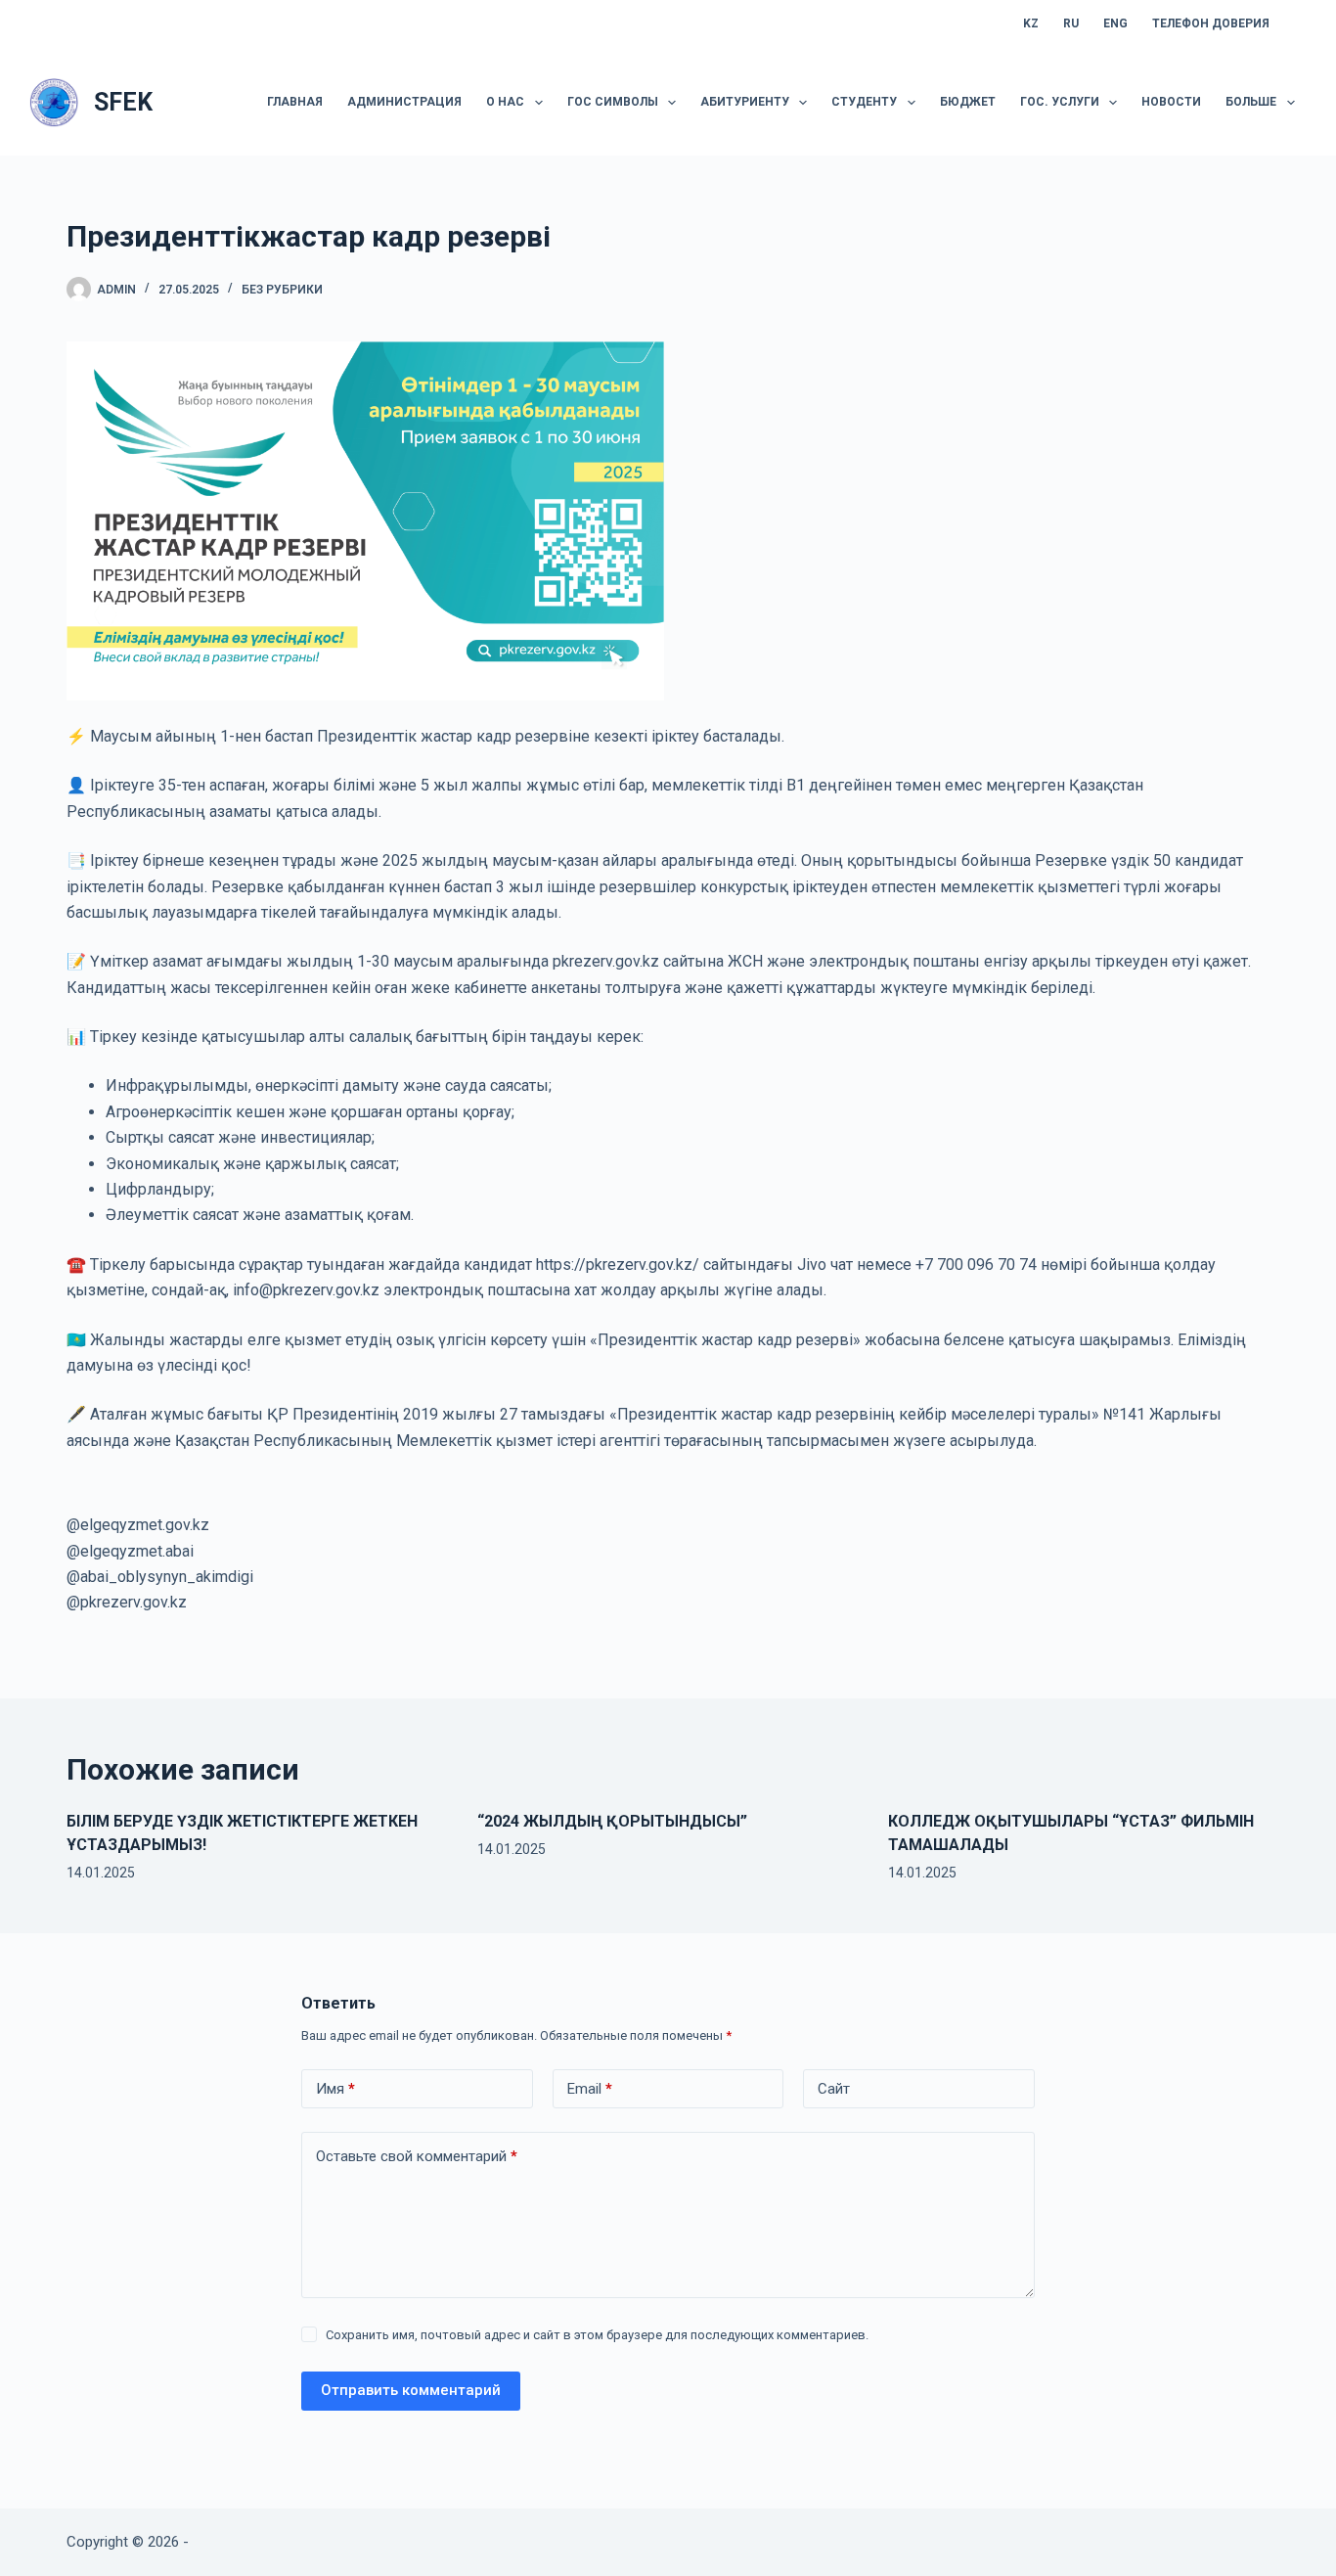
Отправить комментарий (411, 2390)
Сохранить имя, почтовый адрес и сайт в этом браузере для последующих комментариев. (597, 2335)
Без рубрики (282, 290)
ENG (1115, 23)
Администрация (404, 102)
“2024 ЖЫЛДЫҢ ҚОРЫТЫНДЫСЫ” (612, 1821)
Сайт (834, 2089)
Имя (335, 2089)
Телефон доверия (1211, 23)
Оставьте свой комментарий (417, 2156)
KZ (1031, 23)
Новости (1171, 102)
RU (1071, 23)
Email (590, 2089)
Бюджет (968, 102)
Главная (295, 102)
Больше (1251, 102)
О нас (505, 102)
